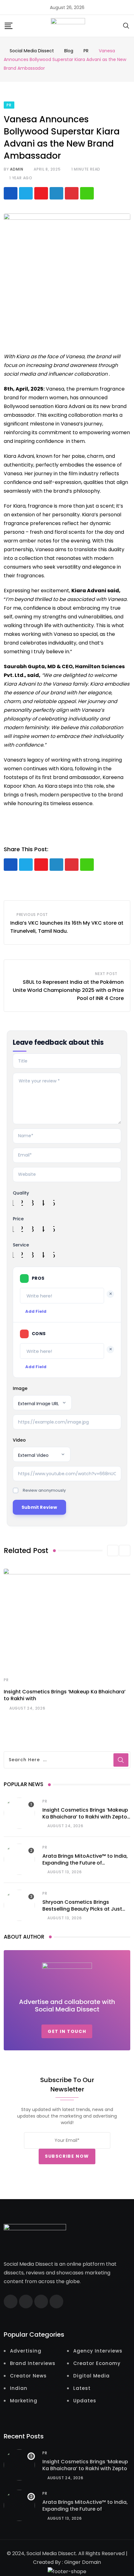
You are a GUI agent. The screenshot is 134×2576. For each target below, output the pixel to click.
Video (19, 1440)
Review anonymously (44, 1490)
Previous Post (32, 915)
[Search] (126, 25)
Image (20, 1388)
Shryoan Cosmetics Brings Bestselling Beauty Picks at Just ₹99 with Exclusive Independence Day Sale (84, 1912)
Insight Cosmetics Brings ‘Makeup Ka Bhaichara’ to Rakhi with (65, 1695)
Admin (17, 169)
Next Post (106, 974)
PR (6, 1680)
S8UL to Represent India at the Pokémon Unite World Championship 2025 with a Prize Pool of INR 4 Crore (68, 990)
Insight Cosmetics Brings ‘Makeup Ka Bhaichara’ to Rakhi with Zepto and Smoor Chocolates (85, 1817)
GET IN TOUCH (67, 2031)
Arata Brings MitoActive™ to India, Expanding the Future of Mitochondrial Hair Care (85, 1863)
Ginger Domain (83, 2562)
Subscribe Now (67, 2156)
